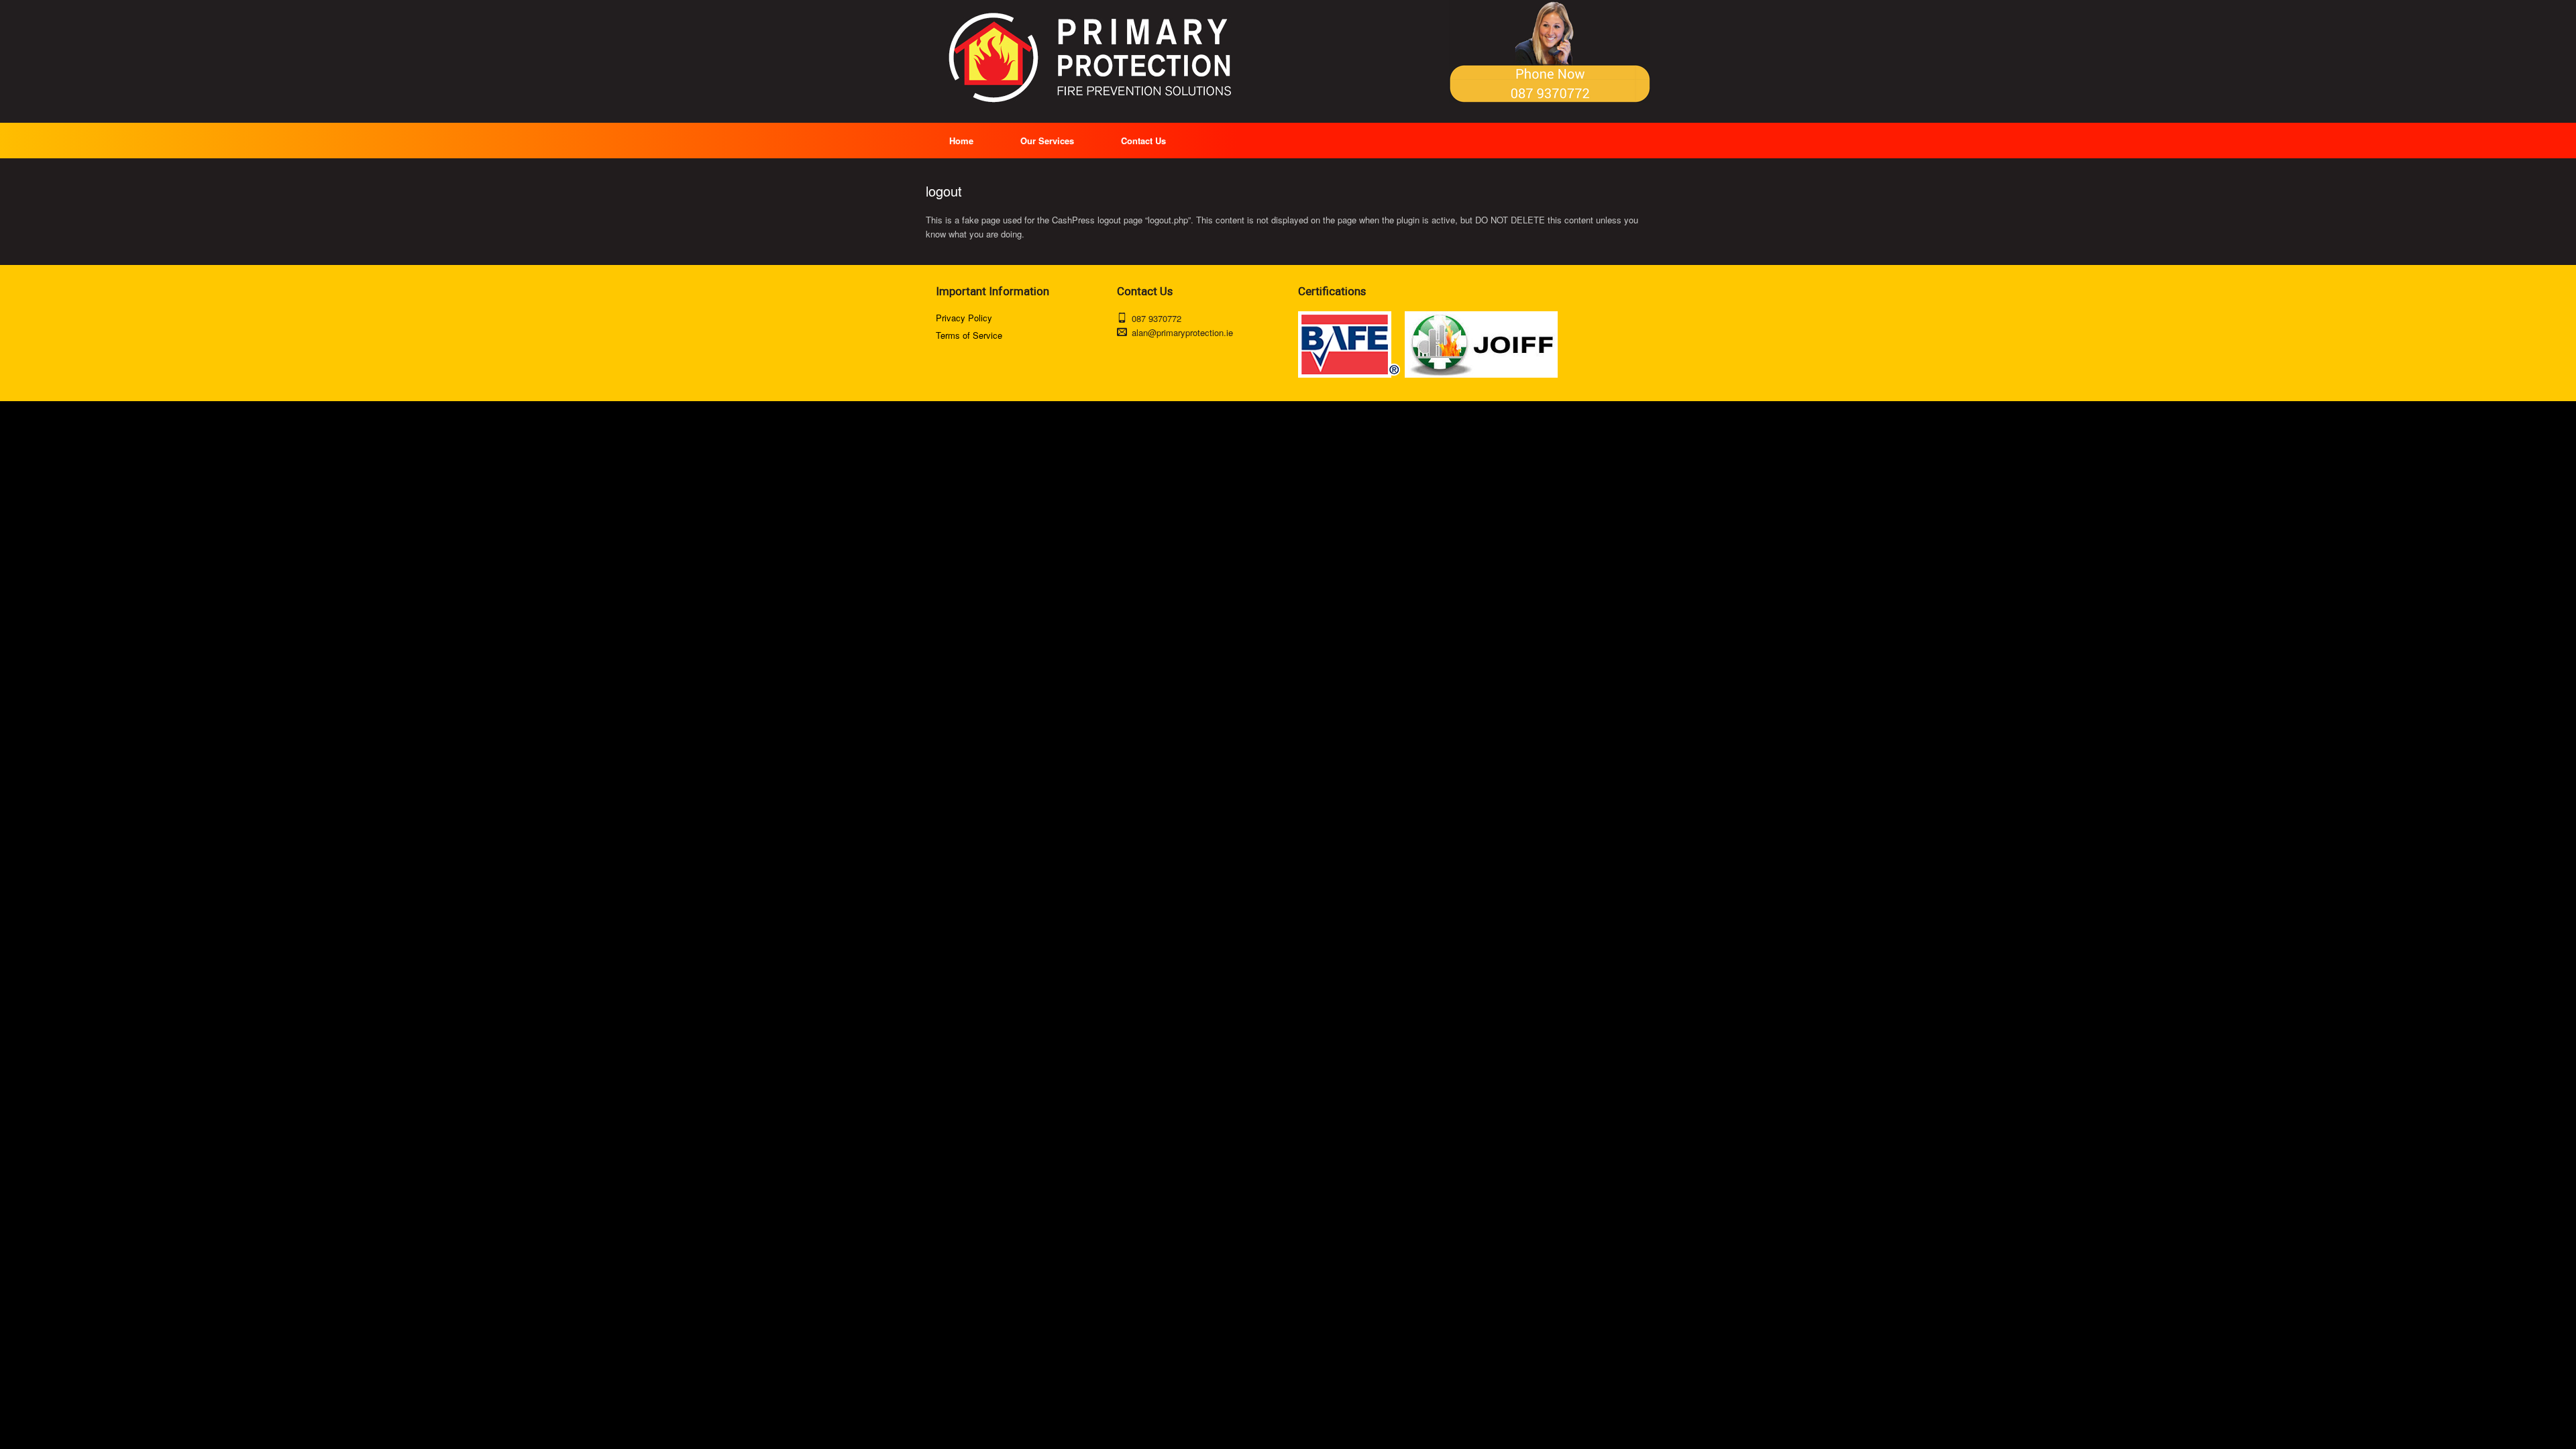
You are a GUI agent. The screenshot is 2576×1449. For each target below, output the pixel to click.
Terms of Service (969, 335)
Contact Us (1143, 141)
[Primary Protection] (1093, 58)
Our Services (1047, 141)
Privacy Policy (964, 318)
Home (961, 141)
